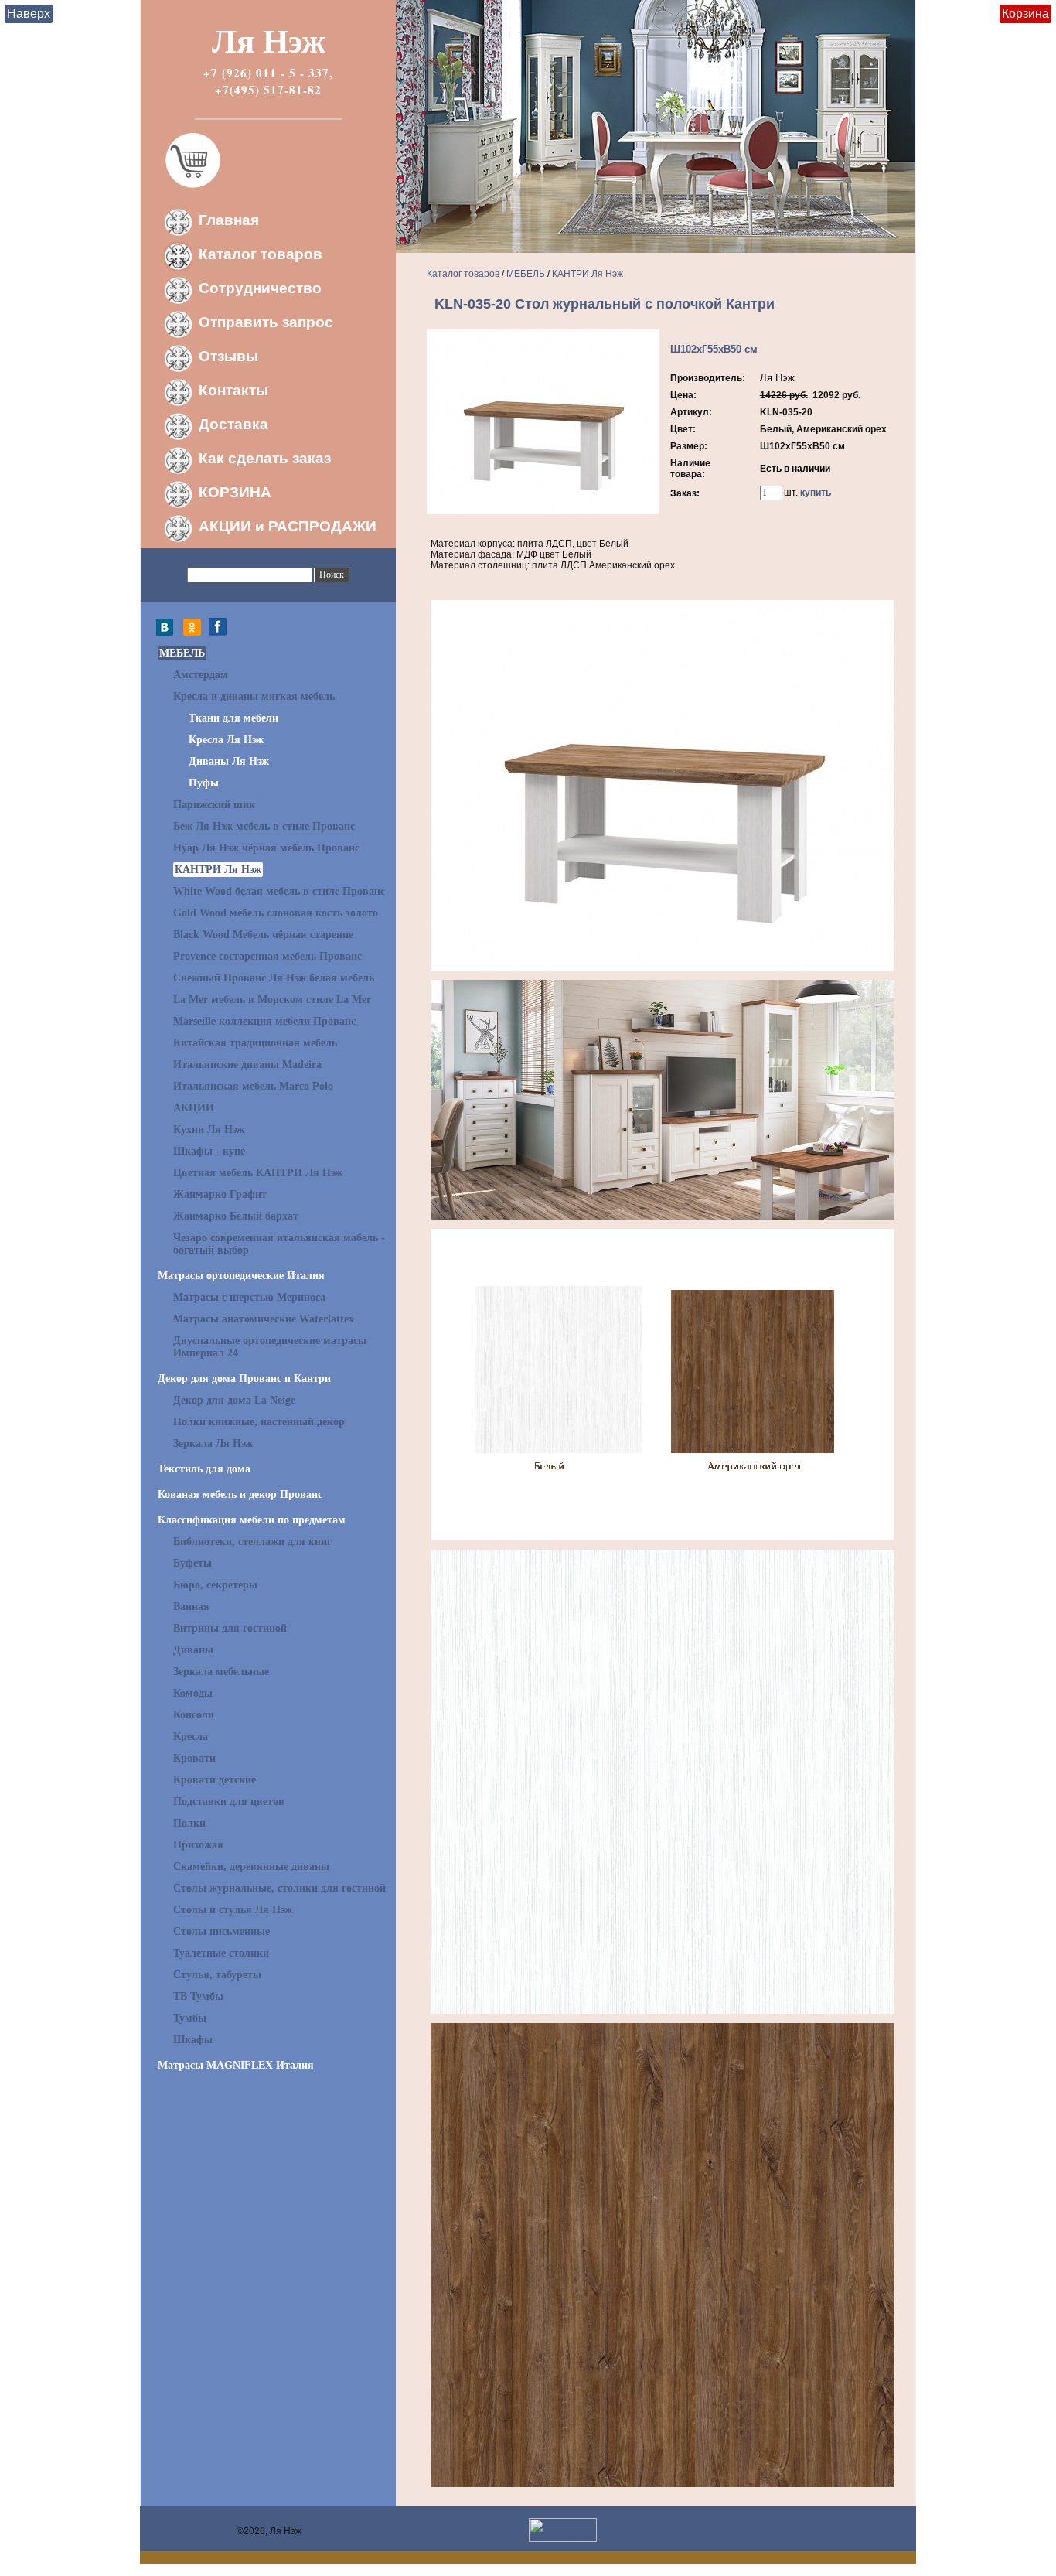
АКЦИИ (194, 1108)
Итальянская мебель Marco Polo (253, 1086)
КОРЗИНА (235, 492)
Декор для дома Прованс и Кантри (244, 1378)
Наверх (29, 14)
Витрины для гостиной (230, 1628)
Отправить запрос (266, 322)
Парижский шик (214, 805)
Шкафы (193, 2040)
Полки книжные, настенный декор (259, 1422)
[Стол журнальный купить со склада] (663, 967)
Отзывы (228, 356)
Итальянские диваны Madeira (247, 1065)
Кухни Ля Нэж (209, 1129)
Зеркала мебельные (221, 1672)
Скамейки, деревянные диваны (251, 1866)
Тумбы (190, 2018)
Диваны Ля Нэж (229, 761)
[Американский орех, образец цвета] (663, 2484)
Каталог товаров (261, 254)
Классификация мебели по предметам (252, 1520)
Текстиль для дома (204, 1469)
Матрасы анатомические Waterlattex (264, 1319)
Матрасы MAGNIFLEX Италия (236, 2065)
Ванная (191, 1607)
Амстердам (201, 675)
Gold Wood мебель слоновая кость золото (276, 913)
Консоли (194, 1715)
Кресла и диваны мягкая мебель (254, 696)
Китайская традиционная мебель (255, 1043)
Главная (229, 220)
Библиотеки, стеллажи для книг (252, 1542)
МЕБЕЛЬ (182, 653)
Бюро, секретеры (215, 1585)
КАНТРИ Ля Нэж (218, 870)
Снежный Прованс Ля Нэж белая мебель (274, 978)
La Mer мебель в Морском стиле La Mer (272, 1000)
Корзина (1025, 14)
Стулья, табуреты (217, 1975)
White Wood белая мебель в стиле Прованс (279, 891)
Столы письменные (221, 1931)
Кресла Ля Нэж (226, 740)
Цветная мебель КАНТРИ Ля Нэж (258, 1173)
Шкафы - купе (209, 1151)
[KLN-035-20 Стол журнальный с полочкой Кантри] (543, 511)
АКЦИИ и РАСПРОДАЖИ (288, 526)
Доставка (233, 424)
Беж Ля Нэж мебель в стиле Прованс (264, 826)
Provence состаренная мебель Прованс (267, 956)
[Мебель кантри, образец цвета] (663, 1537)
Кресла (191, 1737)
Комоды (193, 1693)
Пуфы (204, 783)
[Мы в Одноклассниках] (192, 633)
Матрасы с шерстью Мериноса (249, 1297)
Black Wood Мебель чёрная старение (263, 935)
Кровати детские (215, 1780)
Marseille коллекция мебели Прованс (264, 1021)
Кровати (194, 1758)
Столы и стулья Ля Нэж (233, 1910)
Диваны (193, 1650)
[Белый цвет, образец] (663, 2011)
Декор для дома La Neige (234, 1400)
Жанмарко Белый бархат (236, 1216)
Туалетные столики (221, 1953)
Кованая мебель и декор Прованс (240, 1494)
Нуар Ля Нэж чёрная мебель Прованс (266, 848)
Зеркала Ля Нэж (213, 1443)
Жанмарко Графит (220, 1194)
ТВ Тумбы (198, 1996)
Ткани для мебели (233, 718)
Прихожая (198, 1845)
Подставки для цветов (229, 1801)
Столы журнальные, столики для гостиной (279, 1888)
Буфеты (192, 1563)
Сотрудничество (260, 288)
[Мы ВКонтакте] (169, 633)
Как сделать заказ (265, 458)
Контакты (233, 390)
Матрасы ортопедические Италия (241, 1276)
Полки (189, 1823)
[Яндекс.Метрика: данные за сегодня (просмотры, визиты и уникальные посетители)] (563, 2530)
